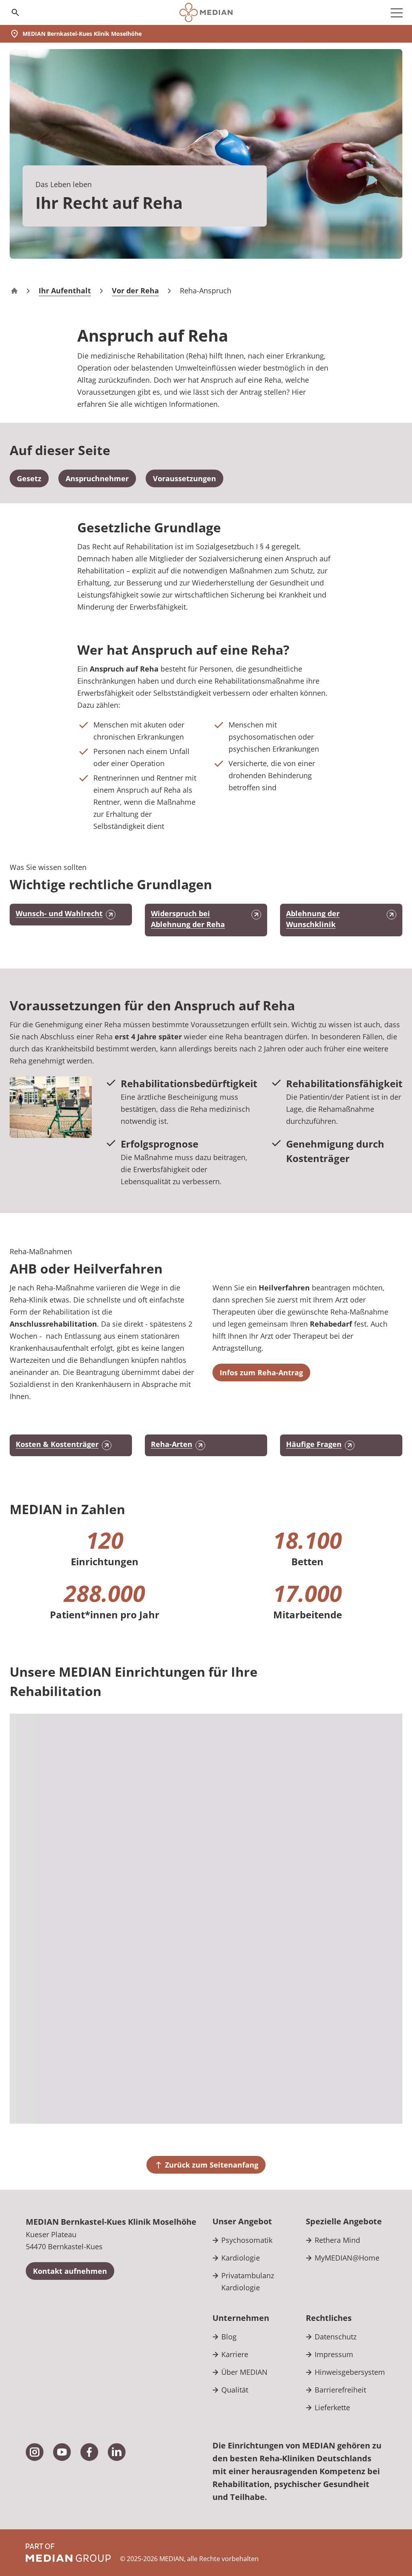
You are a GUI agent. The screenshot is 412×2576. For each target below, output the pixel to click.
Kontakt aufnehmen (70, 2271)
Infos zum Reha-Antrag (261, 1372)
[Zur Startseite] (206, 12)
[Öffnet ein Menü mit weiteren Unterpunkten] (397, 12)
